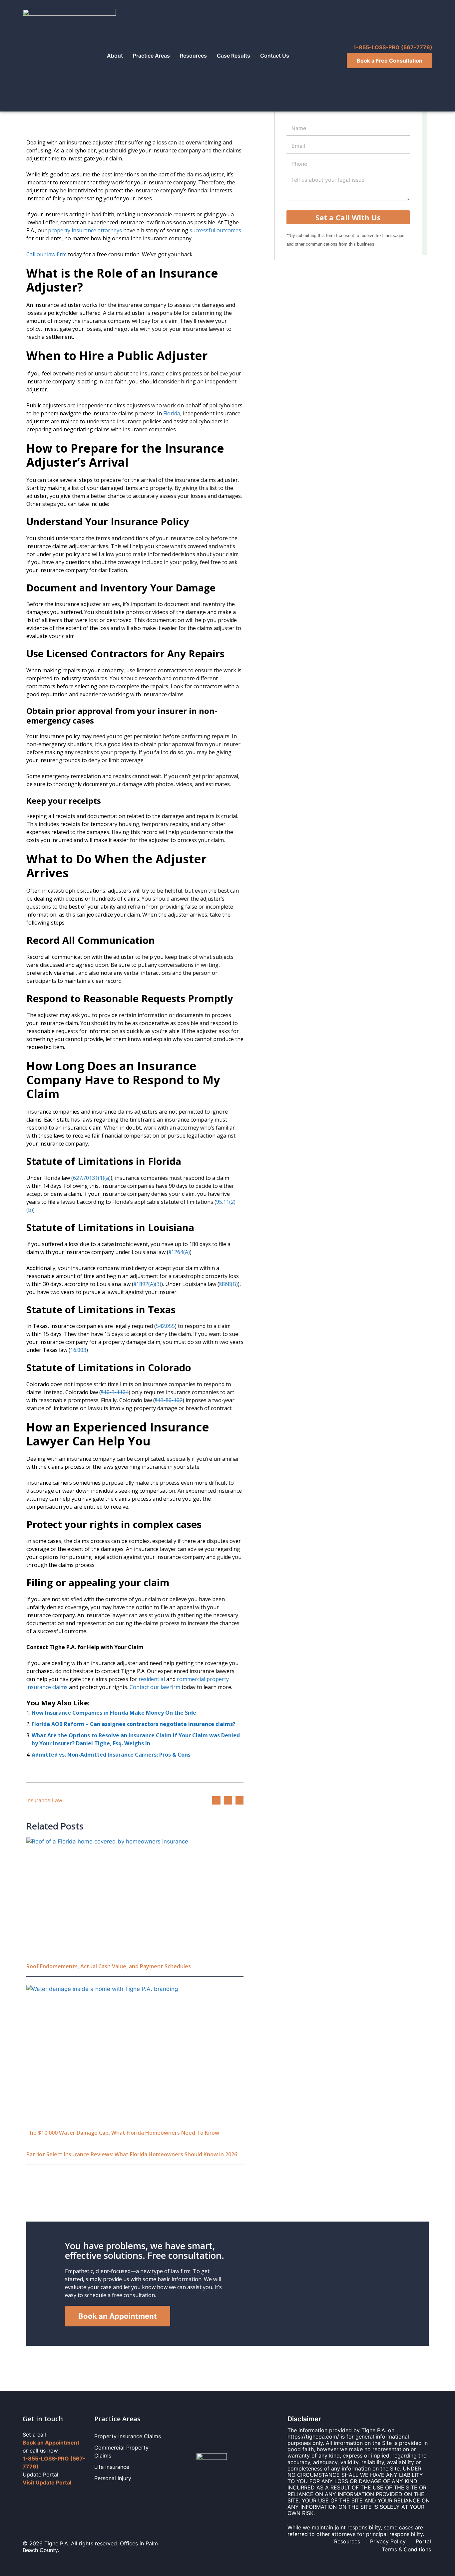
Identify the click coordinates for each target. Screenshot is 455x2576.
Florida (172, 413)
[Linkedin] (40, 2497)
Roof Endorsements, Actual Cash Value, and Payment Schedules (109, 1966)
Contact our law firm (155, 1687)
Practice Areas (151, 56)
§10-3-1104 (115, 1392)
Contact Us (275, 56)
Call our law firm (46, 254)
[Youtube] (67, 2497)
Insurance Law (44, 1800)
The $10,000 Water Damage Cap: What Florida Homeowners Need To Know (123, 2133)
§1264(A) (179, 1252)
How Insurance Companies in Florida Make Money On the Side (114, 1713)
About (115, 56)
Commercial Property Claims (121, 2452)
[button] (216, 1800)
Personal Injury (113, 2478)
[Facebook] (27, 2497)
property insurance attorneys (85, 230)
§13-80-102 (169, 1400)
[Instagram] (53, 2497)
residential (152, 1679)
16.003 (78, 1350)
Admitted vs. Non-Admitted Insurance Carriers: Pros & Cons (111, 1755)
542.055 (165, 1326)
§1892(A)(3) (147, 1284)
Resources (193, 56)
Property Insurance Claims (128, 2436)
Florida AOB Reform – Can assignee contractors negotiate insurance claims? (134, 1724)
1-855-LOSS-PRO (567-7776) (393, 47)
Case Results (233, 56)
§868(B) (228, 1284)
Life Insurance (112, 2467)
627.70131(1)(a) (92, 1178)
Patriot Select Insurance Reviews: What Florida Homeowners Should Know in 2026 (132, 2154)
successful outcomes (215, 230)
